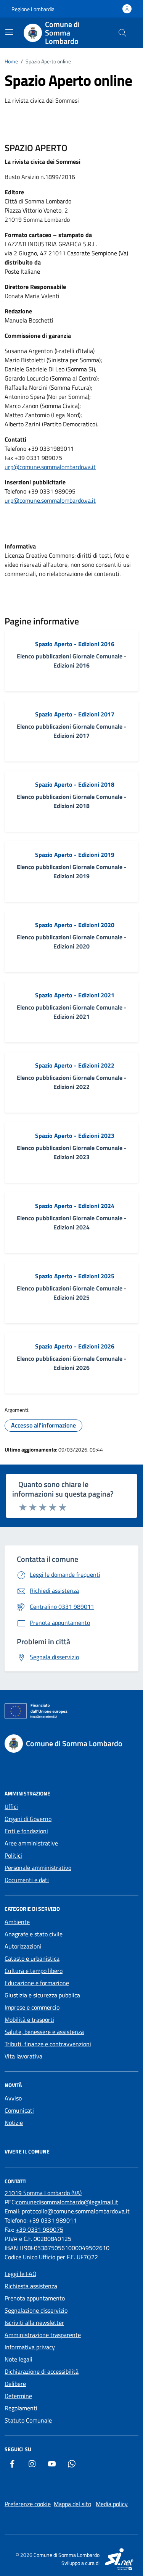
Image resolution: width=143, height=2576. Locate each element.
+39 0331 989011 (53, 2220)
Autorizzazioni (23, 1946)
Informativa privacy (30, 2347)
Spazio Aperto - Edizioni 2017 (75, 714)
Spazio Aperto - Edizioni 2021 (75, 995)
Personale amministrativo (38, 1868)
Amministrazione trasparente (43, 2335)
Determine (18, 2396)
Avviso (13, 2098)
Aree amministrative (31, 1843)
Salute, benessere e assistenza (44, 2032)
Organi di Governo (28, 1819)
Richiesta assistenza (31, 2286)
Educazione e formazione (37, 1983)
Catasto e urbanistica (32, 1958)
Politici (13, 1855)
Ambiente (17, 1922)
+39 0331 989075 (39, 2229)
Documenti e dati (27, 1880)
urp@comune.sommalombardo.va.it (50, 467)
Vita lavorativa (23, 2056)
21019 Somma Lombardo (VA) (43, 2193)
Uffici (11, 1807)
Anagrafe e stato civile (34, 1934)
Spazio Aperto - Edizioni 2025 (75, 1276)
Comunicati (19, 2110)
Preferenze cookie (28, 2504)
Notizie (14, 2123)
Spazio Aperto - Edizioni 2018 (75, 784)
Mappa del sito (72, 2504)
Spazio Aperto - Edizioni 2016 (75, 644)
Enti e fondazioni (26, 1831)
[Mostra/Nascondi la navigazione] (9, 32)
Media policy (112, 2504)
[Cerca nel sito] (122, 33)
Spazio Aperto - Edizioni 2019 (75, 855)
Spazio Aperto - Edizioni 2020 (75, 925)
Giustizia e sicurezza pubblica (42, 1995)
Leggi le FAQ (21, 2274)
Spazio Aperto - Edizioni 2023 (75, 1136)
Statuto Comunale (28, 2420)
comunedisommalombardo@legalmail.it (67, 2202)
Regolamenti (21, 2408)
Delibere (15, 2384)
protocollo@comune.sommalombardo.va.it (76, 2211)
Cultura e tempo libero (34, 1971)
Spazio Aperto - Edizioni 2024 (75, 1206)
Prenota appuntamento (35, 2298)
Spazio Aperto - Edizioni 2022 (75, 1065)
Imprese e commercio (32, 2007)
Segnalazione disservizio (36, 2310)
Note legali (18, 2359)
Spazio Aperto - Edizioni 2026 (75, 1346)
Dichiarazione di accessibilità (42, 2371)
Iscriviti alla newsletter (34, 2323)
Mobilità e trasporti (29, 2020)
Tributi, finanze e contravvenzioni (48, 2044)
